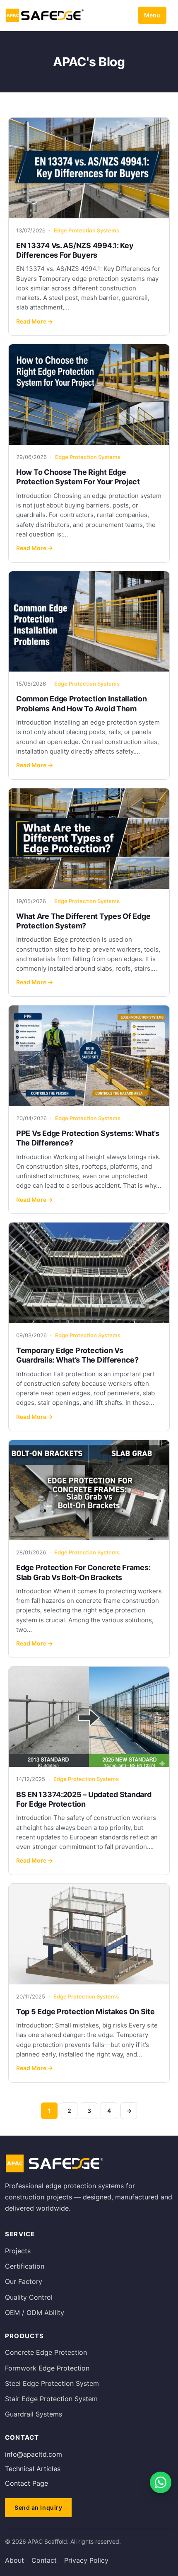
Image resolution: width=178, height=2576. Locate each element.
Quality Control (29, 2297)
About (14, 2560)
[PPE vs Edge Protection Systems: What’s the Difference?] (89, 1056)
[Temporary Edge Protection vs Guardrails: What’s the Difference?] (89, 1273)
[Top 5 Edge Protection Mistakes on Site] (89, 1934)
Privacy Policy (86, 2560)
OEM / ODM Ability (35, 2313)
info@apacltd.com (34, 2454)
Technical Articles (33, 2469)
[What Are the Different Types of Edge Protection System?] (89, 839)
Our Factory (24, 2281)
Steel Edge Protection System (52, 2383)
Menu (152, 15)
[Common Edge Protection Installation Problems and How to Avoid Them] (89, 622)
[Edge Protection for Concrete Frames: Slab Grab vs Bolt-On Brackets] (89, 1490)
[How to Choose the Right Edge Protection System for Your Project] (89, 395)
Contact (44, 2560)
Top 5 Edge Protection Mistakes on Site (85, 2012)
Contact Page (26, 2483)
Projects (18, 2251)
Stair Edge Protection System (51, 2399)
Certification (25, 2266)
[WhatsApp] (161, 2482)
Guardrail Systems (34, 2414)
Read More (35, 321)
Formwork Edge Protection (47, 2368)
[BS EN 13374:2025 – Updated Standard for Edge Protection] (89, 1717)
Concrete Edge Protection (46, 2352)
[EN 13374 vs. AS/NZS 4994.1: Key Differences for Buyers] (89, 168)
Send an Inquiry (38, 2507)
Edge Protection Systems (87, 230)
